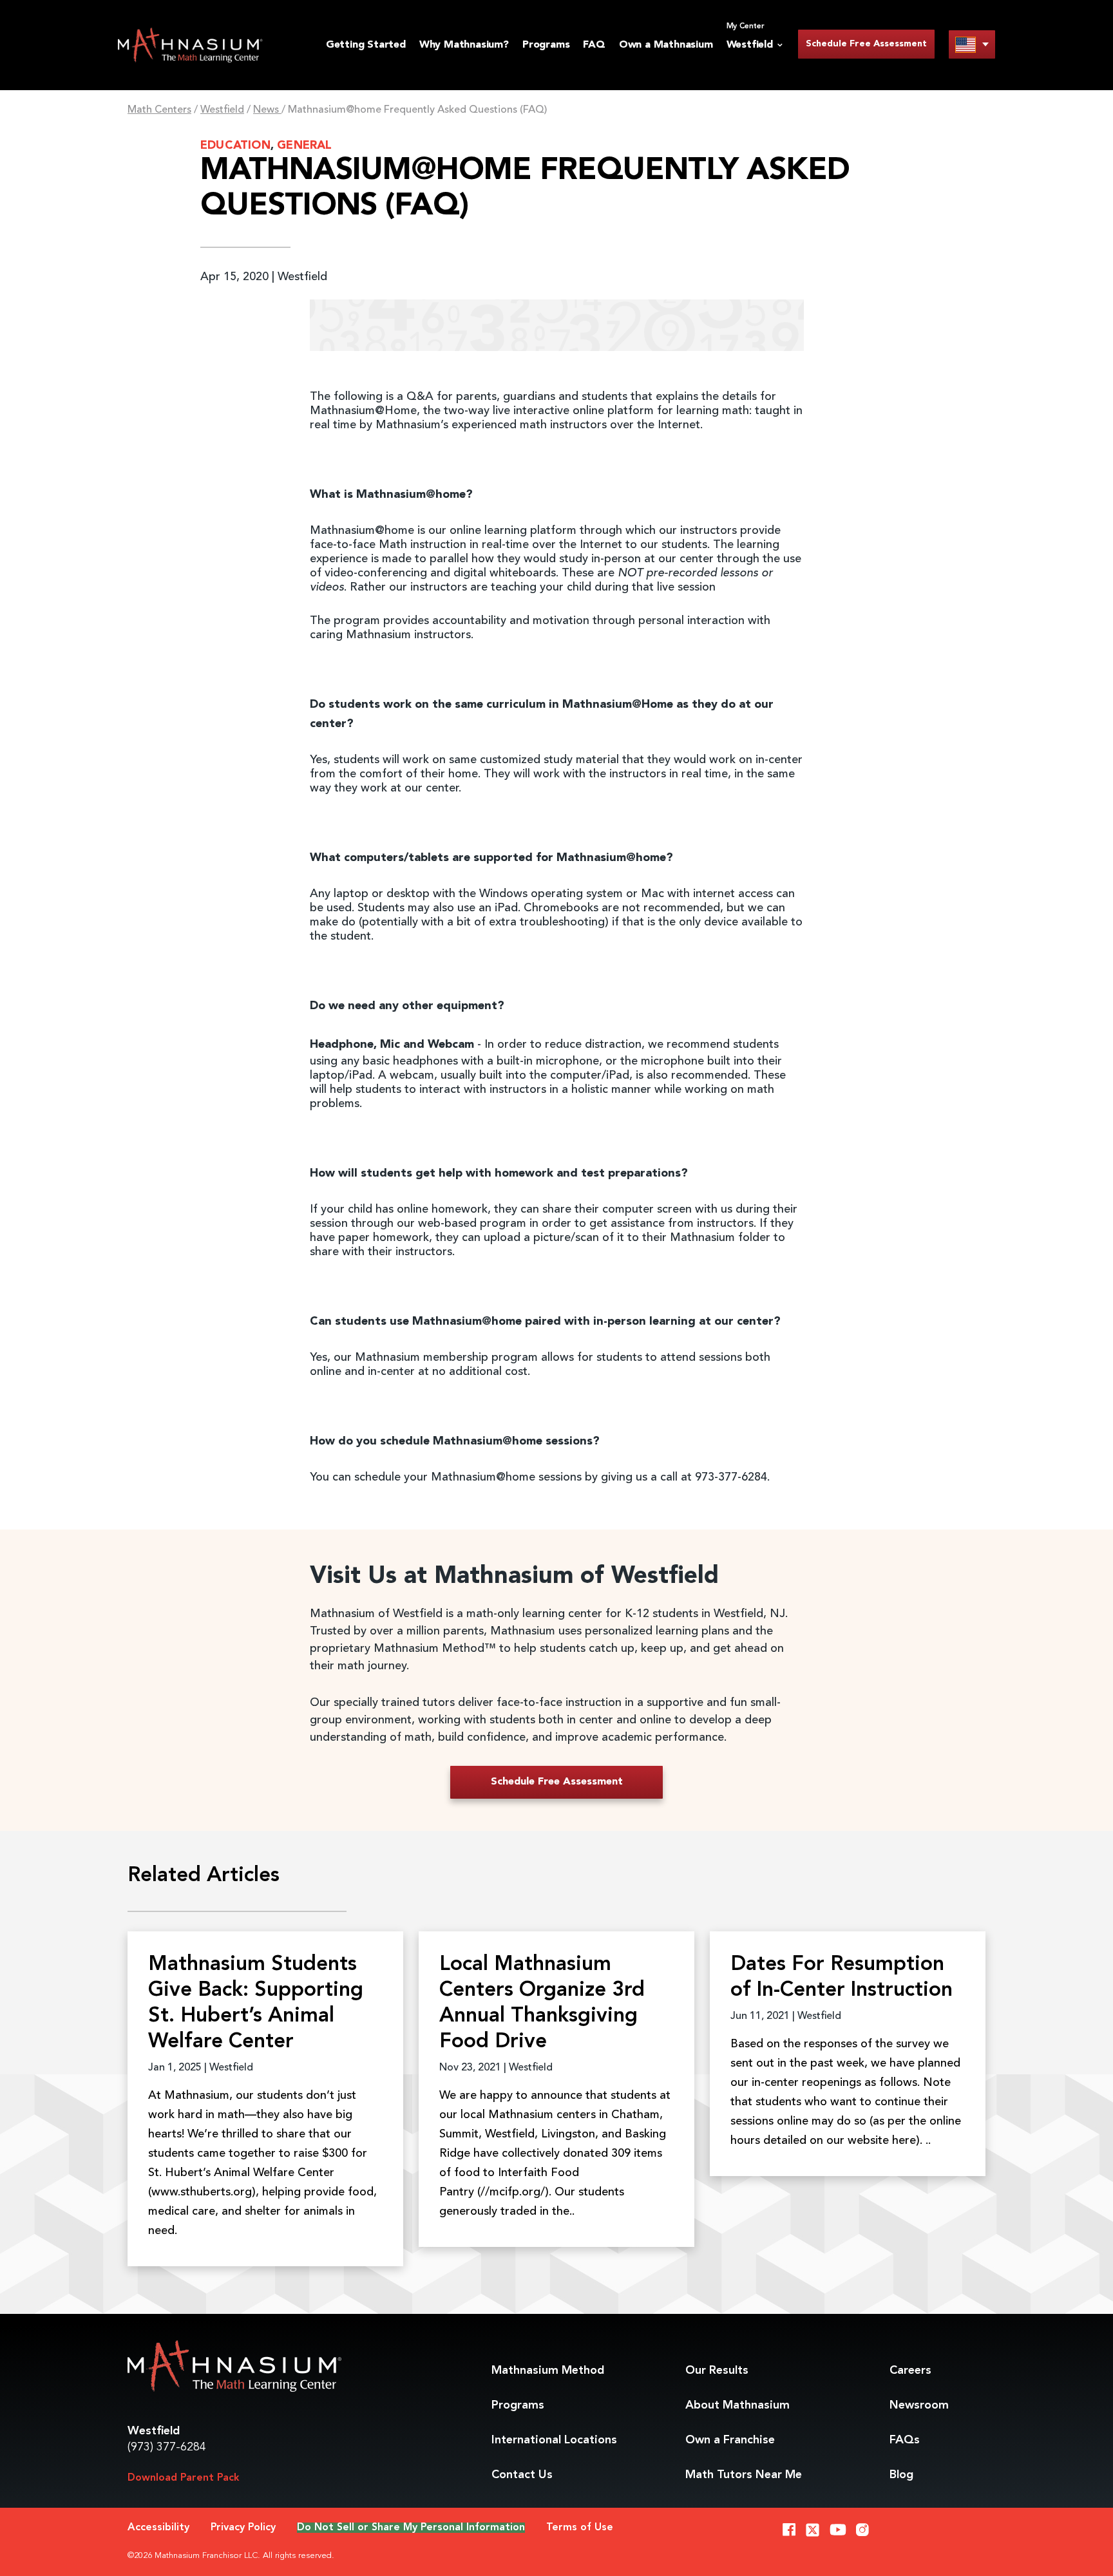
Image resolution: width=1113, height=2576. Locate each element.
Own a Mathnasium (666, 45)
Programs (546, 45)
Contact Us (522, 2475)
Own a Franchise (730, 2440)
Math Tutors (744, 2475)
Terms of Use (580, 2528)
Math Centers (159, 110)
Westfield (222, 110)
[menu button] (972, 44)
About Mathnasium (737, 2405)
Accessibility (158, 2528)
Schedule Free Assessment (866, 44)
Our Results (717, 2371)
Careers (910, 2371)
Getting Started (366, 45)
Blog (901, 2475)
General (304, 146)
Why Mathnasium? (464, 45)
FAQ (594, 45)
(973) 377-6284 (167, 2447)
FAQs (905, 2440)
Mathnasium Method (548, 2371)
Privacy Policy (243, 2528)
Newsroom (919, 2405)
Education (235, 146)
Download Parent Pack (184, 2478)
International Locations (554, 2440)
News (267, 110)
